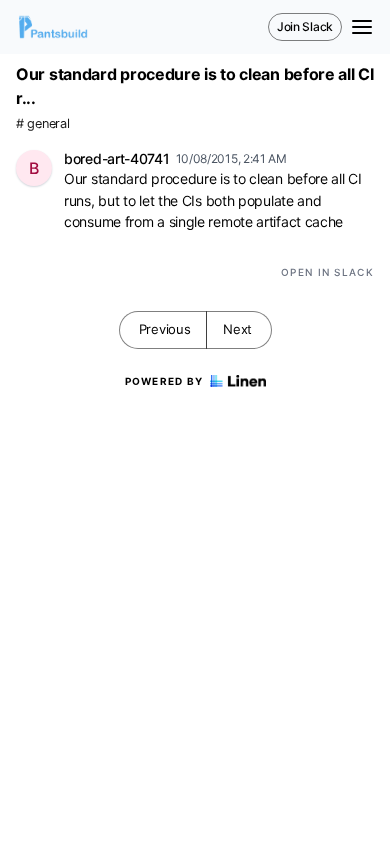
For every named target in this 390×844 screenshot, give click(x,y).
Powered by (164, 381)
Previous (165, 329)
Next (237, 329)
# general (42, 123)
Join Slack (305, 26)
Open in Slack (327, 272)
